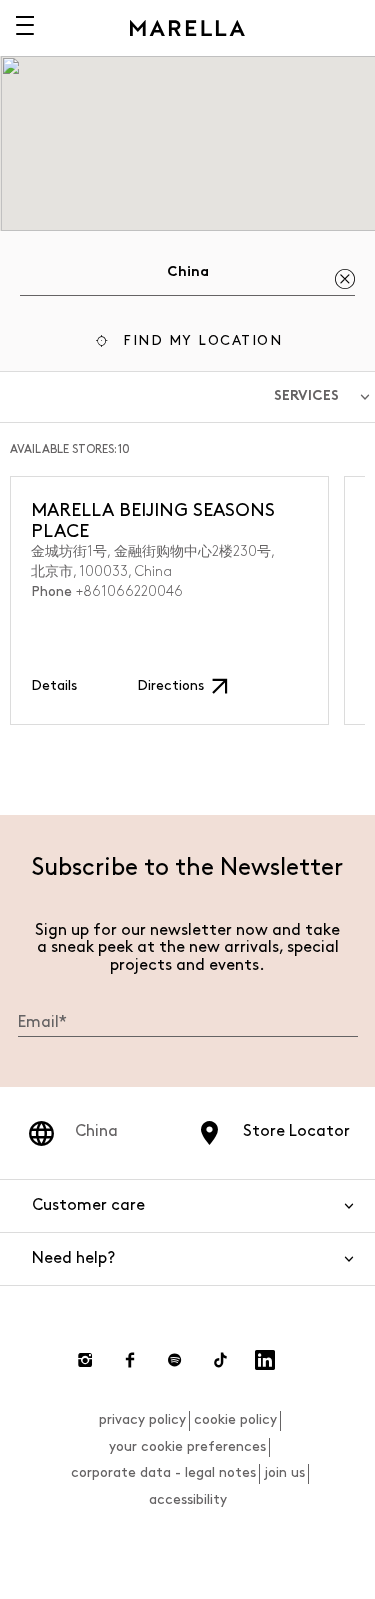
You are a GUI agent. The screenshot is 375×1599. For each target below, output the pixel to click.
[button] (187, 343)
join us (284, 1472)
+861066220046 (129, 591)
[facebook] (130, 1360)
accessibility (188, 1499)
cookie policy (235, 1419)
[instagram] (85, 1360)
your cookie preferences (187, 1446)
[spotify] (175, 1360)
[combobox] (187, 276)
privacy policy (142, 1419)
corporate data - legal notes (163, 1472)
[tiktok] (220, 1360)
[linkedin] (265, 1360)
